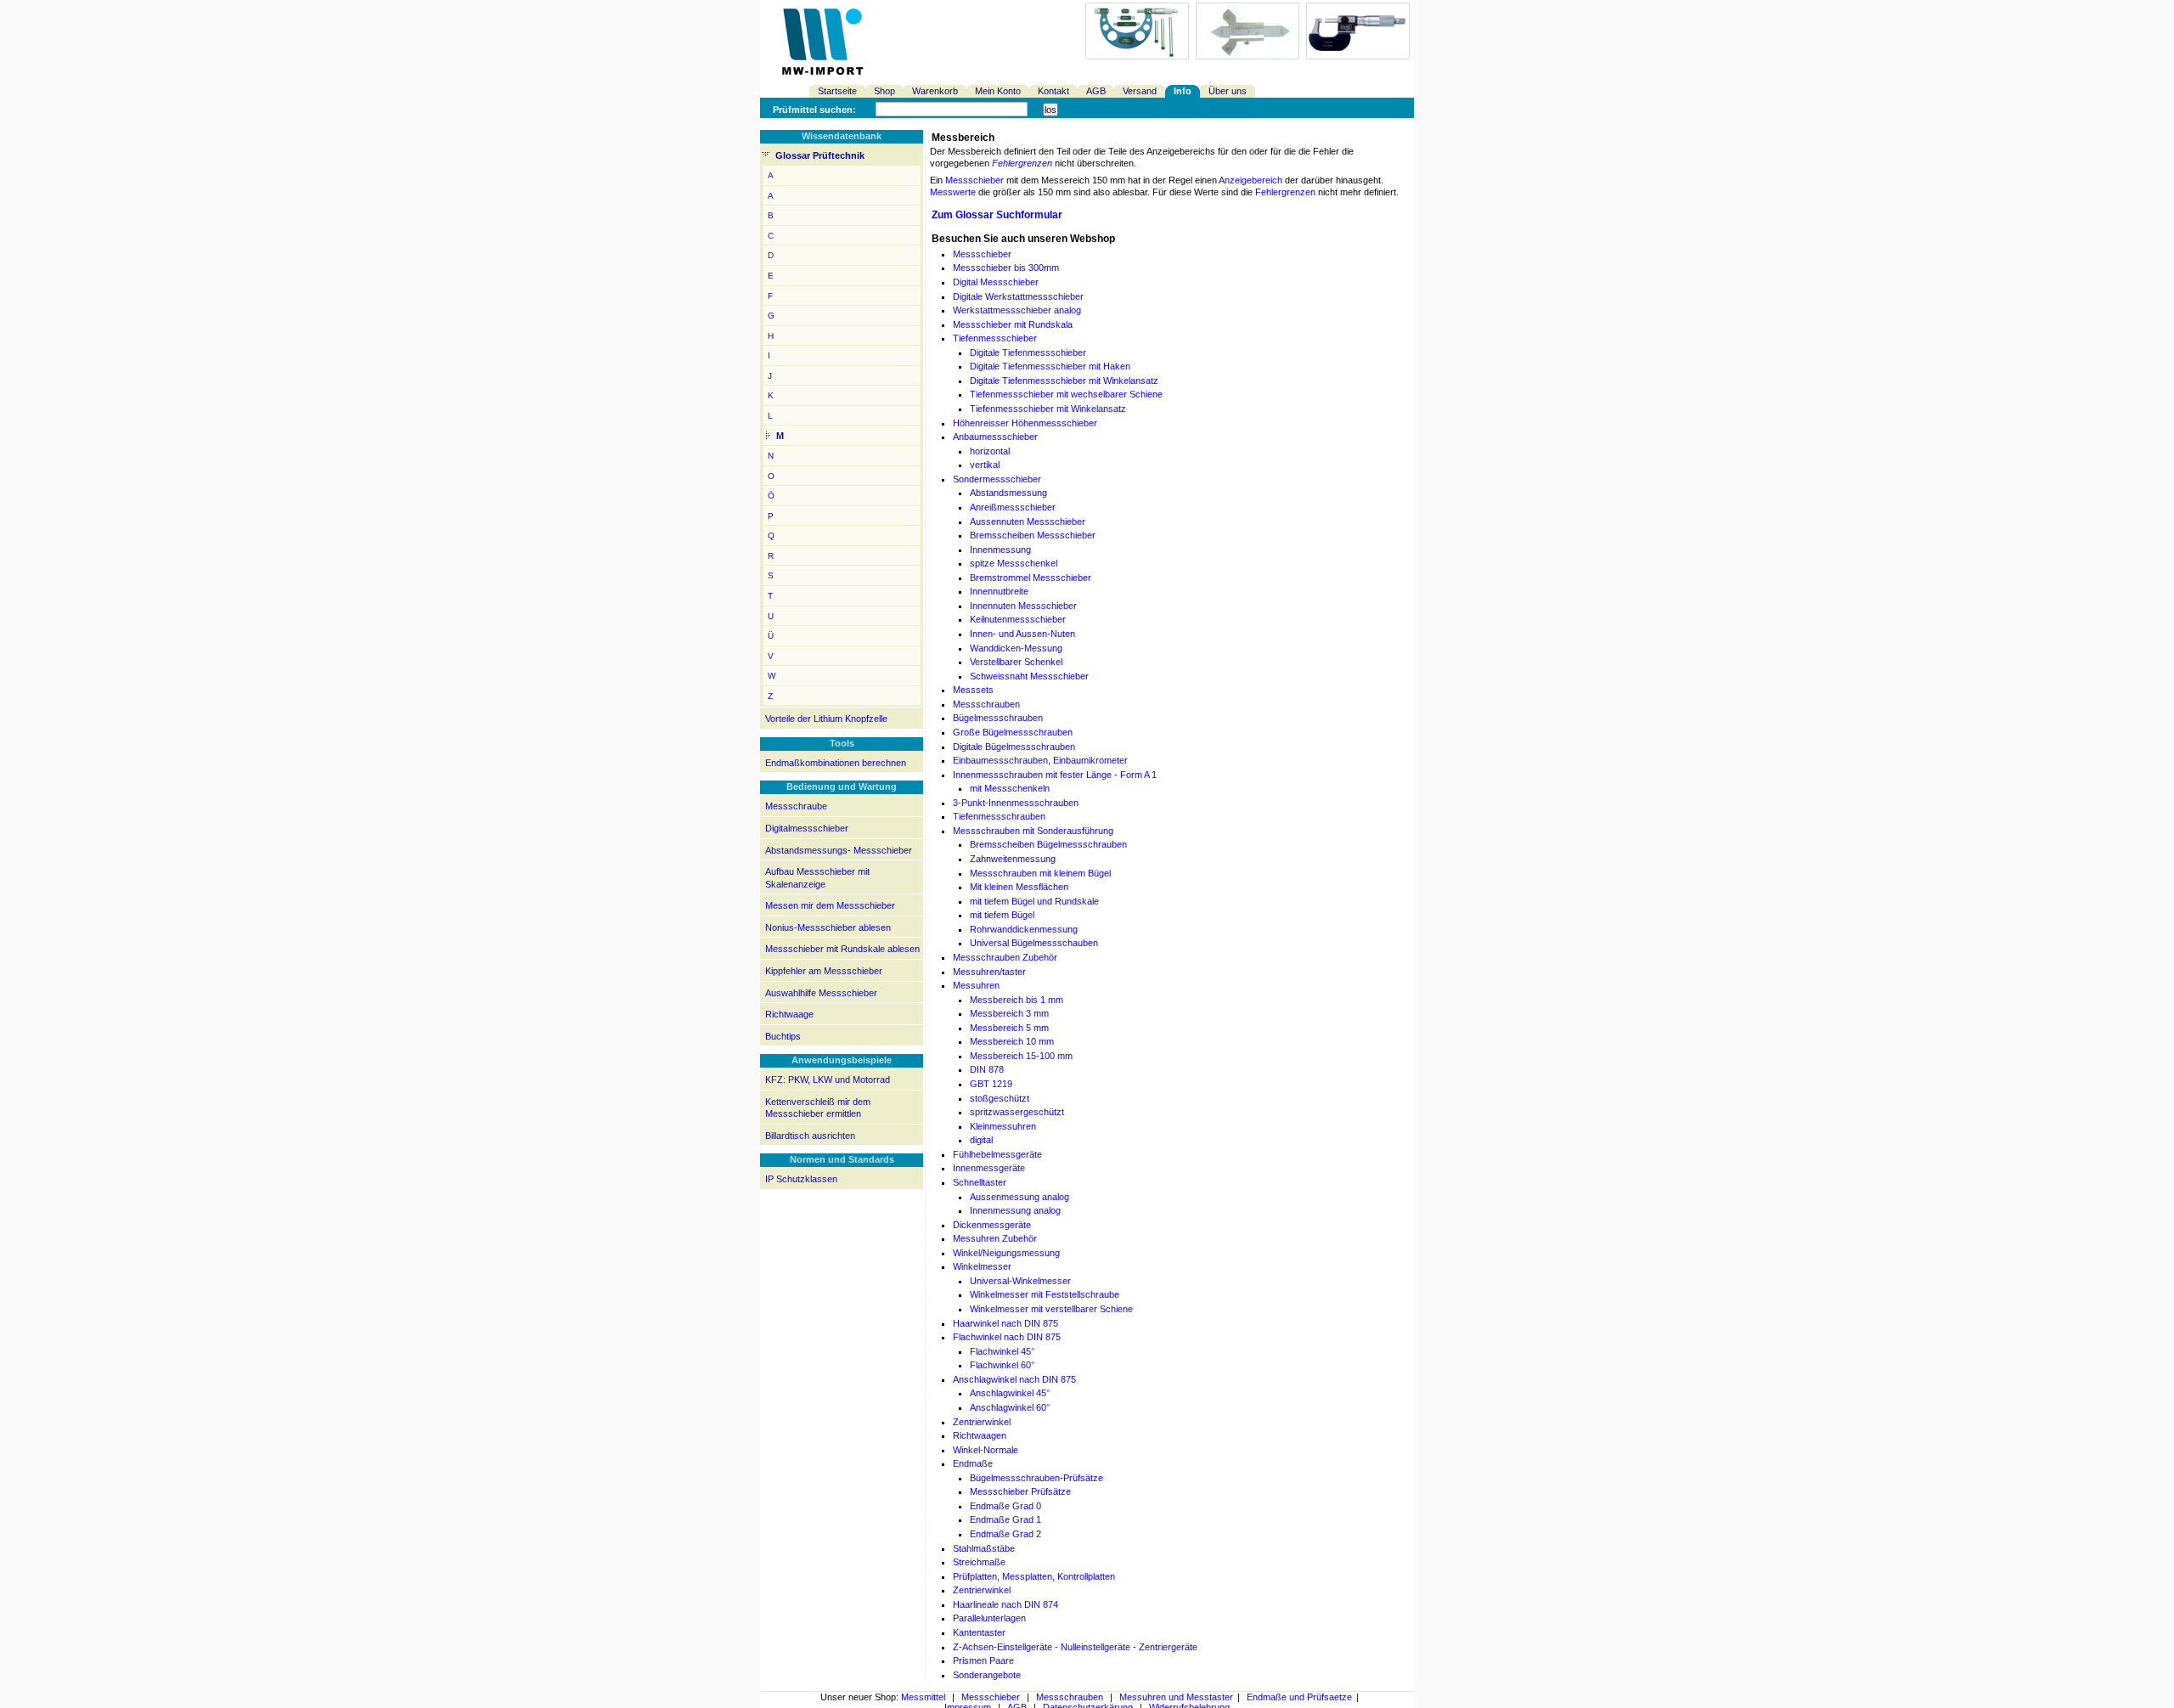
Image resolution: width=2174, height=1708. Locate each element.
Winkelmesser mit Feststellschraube (1045, 1294)
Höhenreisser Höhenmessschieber (1025, 423)
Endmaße (973, 1463)
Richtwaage (789, 1014)
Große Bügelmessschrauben (1013, 732)
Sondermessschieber (997, 479)
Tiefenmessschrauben (999, 816)
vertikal (985, 465)
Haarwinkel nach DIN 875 (1005, 1323)
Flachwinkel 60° (1002, 1365)
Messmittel (923, 1697)
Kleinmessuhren (1003, 1126)
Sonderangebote (987, 1675)
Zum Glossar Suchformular (997, 215)
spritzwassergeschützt (1017, 1112)
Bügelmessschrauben (998, 718)
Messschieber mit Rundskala (1013, 324)
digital (981, 1140)
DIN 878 (987, 1069)
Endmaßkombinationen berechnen (836, 763)
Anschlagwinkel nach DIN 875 (1014, 1379)
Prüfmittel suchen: (814, 110)
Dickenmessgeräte (992, 1225)
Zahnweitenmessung (1013, 859)
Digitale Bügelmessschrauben (1014, 747)
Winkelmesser (982, 1266)
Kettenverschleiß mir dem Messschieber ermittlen (818, 1108)
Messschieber (974, 180)
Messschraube (796, 806)
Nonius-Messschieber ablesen (828, 927)
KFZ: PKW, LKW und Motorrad (828, 1079)
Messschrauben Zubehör (1005, 957)
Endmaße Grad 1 (1005, 1519)
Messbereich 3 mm (1009, 1013)
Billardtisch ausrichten (810, 1136)
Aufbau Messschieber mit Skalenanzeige (817, 878)
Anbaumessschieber (995, 437)
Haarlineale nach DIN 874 (1005, 1604)
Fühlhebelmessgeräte (997, 1154)
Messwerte (953, 192)
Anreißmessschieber (1013, 507)
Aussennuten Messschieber (1028, 521)
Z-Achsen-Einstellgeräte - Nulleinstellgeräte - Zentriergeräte (1075, 1647)
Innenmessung (1000, 550)
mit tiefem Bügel (1002, 915)
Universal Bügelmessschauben (1034, 943)
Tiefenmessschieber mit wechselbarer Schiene (1066, 394)
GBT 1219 (991, 1084)
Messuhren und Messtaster (1176, 1697)
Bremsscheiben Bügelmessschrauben (1048, 844)
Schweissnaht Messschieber (1029, 676)
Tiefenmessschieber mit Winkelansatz (1048, 409)
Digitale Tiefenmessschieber (1028, 352)
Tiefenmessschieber (995, 338)
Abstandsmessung (1008, 493)
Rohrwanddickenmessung (1024, 929)
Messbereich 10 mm (1012, 1041)
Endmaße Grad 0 (1005, 1506)
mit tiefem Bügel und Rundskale (1034, 901)
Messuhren (976, 985)
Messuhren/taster (989, 972)
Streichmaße (979, 1562)
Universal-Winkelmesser (1020, 1281)
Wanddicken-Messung (1016, 648)
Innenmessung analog (1015, 1210)
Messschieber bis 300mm (1006, 268)
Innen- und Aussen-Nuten (1022, 634)
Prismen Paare (983, 1660)
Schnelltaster (980, 1182)
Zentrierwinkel (982, 1422)
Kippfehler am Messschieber (824, 971)
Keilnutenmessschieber (1018, 619)
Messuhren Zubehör (995, 1238)
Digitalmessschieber (807, 828)
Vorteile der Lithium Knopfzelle (826, 719)
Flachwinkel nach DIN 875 (1007, 1337)
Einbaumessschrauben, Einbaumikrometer (1040, 760)
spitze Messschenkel (1014, 563)
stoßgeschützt (1000, 1098)
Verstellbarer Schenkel (1016, 662)
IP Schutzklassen (801, 1179)
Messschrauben (986, 704)
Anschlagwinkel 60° (1010, 1407)
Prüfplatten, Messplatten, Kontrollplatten (1034, 1576)
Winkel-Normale (986, 1450)
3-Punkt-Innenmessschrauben (1016, 803)
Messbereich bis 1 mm (1017, 1000)
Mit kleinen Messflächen (1019, 887)
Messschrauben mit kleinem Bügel (1040, 873)
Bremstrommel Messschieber (1031, 578)
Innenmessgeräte (989, 1168)
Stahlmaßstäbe (984, 1548)
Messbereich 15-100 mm (1021, 1056)
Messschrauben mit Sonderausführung (1033, 831)
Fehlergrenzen (1022, 163)
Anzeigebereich (1250, 180)
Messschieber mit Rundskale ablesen (842, 949)
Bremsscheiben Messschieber (1033, 535)
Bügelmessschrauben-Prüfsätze (1036, 1478)
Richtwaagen (980, 1435)
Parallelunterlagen (989, 1618)
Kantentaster (979, 1632)
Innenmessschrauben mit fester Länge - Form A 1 (1055, 775)
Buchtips (783, 1036)
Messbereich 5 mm (1009, 1028)
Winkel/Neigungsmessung (1006, 1253)
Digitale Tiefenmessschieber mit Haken (1050, 366)
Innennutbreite (999, 591)
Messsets (973, 690)
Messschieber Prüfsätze (1020, 1491)
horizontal (990, 451)
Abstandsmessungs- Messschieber (839, 850)
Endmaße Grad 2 (1005, 1534)
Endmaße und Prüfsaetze (1299, 1697)
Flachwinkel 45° (1002, 1351)
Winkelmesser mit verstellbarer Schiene (1051, 1309)
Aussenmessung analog (1019, 1197)
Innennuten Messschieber (1023, 606)
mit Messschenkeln (1010, 788)
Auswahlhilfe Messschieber (821, 993)
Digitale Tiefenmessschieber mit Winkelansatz (1064, 380)
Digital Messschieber (996, 282)
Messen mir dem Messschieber (830, 905)
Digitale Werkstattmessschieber (1018, 296)
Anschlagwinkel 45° (1010, 1393)
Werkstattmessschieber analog (1017, 310)
